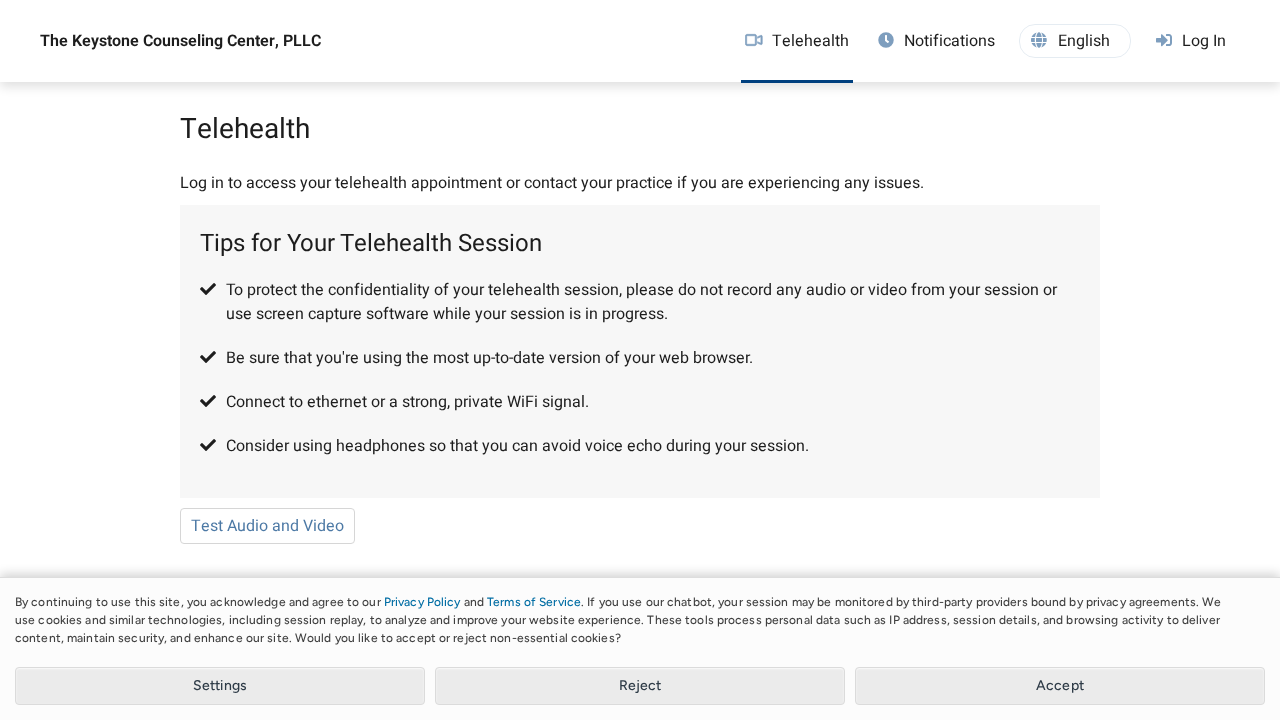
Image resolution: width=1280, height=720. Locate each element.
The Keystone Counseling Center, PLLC (180, 41)
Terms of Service (534, 602)
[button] (1075, 41)
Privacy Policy (422, 602)
